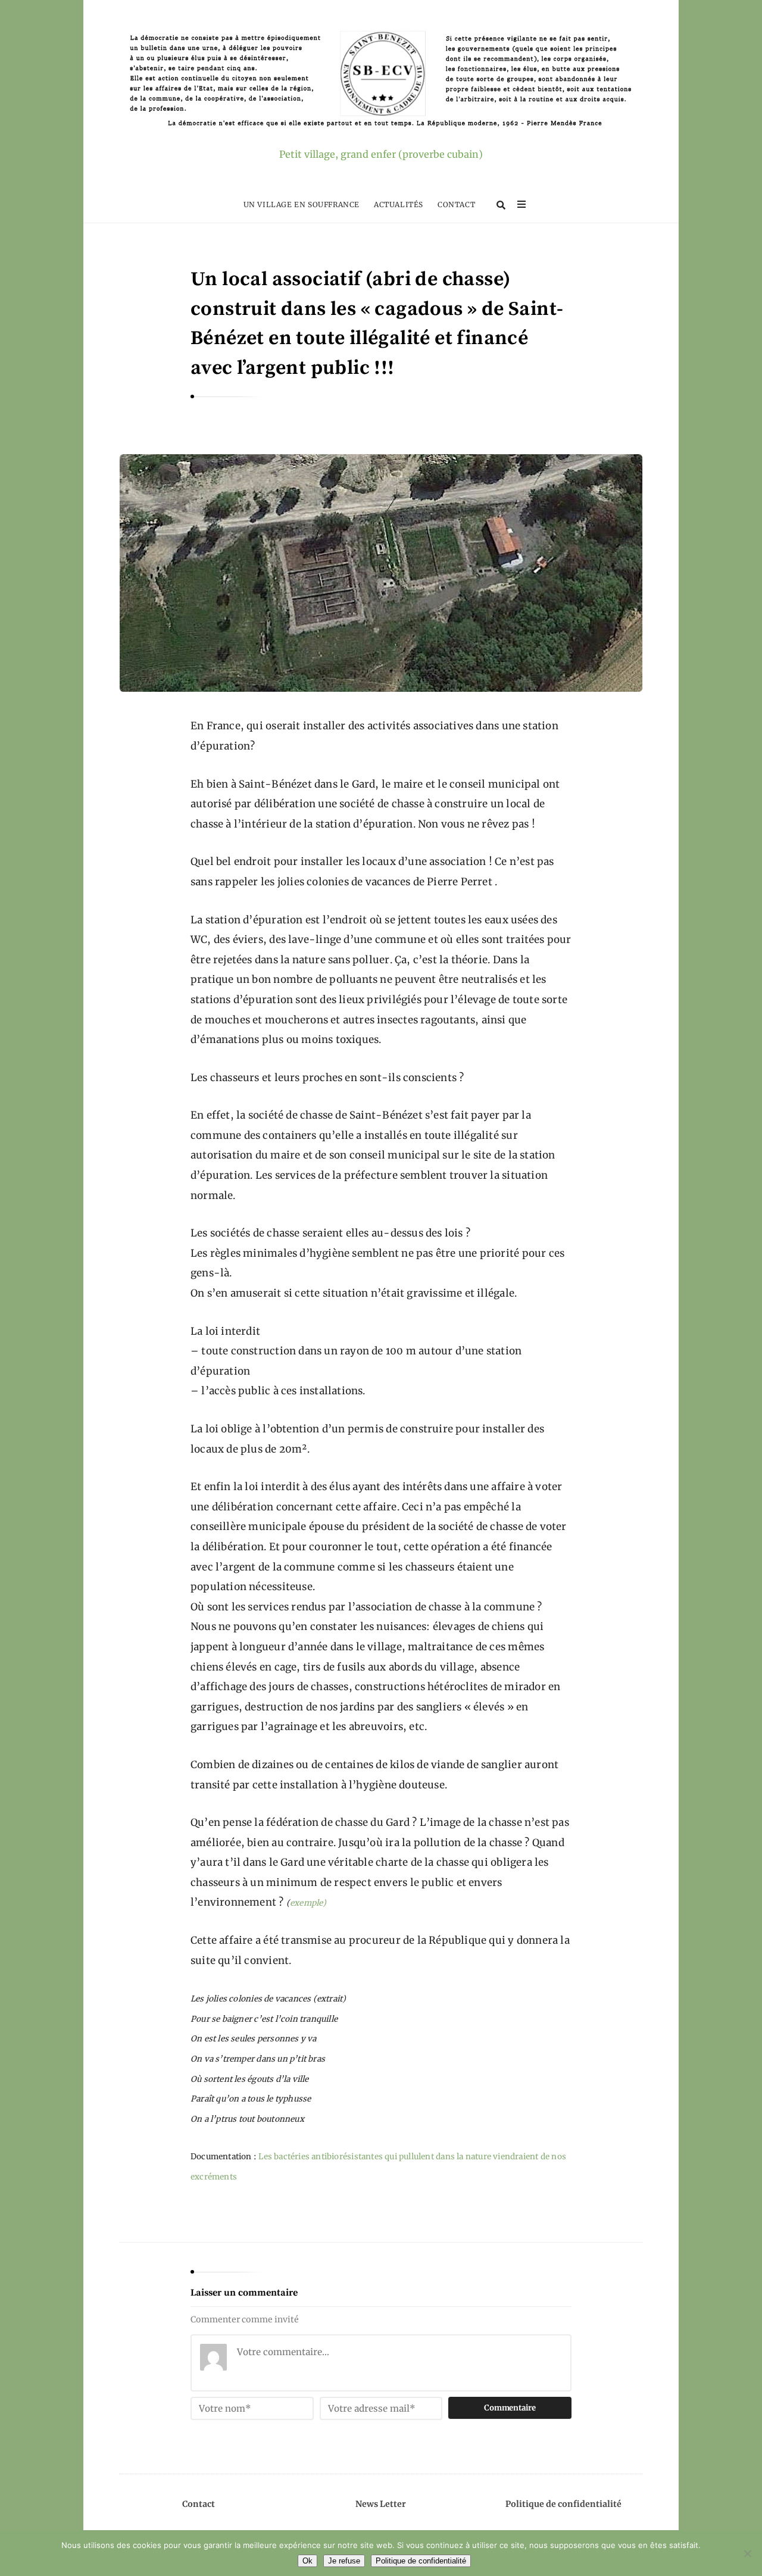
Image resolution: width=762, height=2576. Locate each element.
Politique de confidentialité (563, 2504)
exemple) (308, 1903)
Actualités (399, 204)
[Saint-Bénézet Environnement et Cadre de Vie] (381, 81)
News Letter (381, 2504)
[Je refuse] (747, 2553)
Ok (307, 2561)
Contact (456, 204)
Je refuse (344, 2561)
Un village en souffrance (302, 204)
